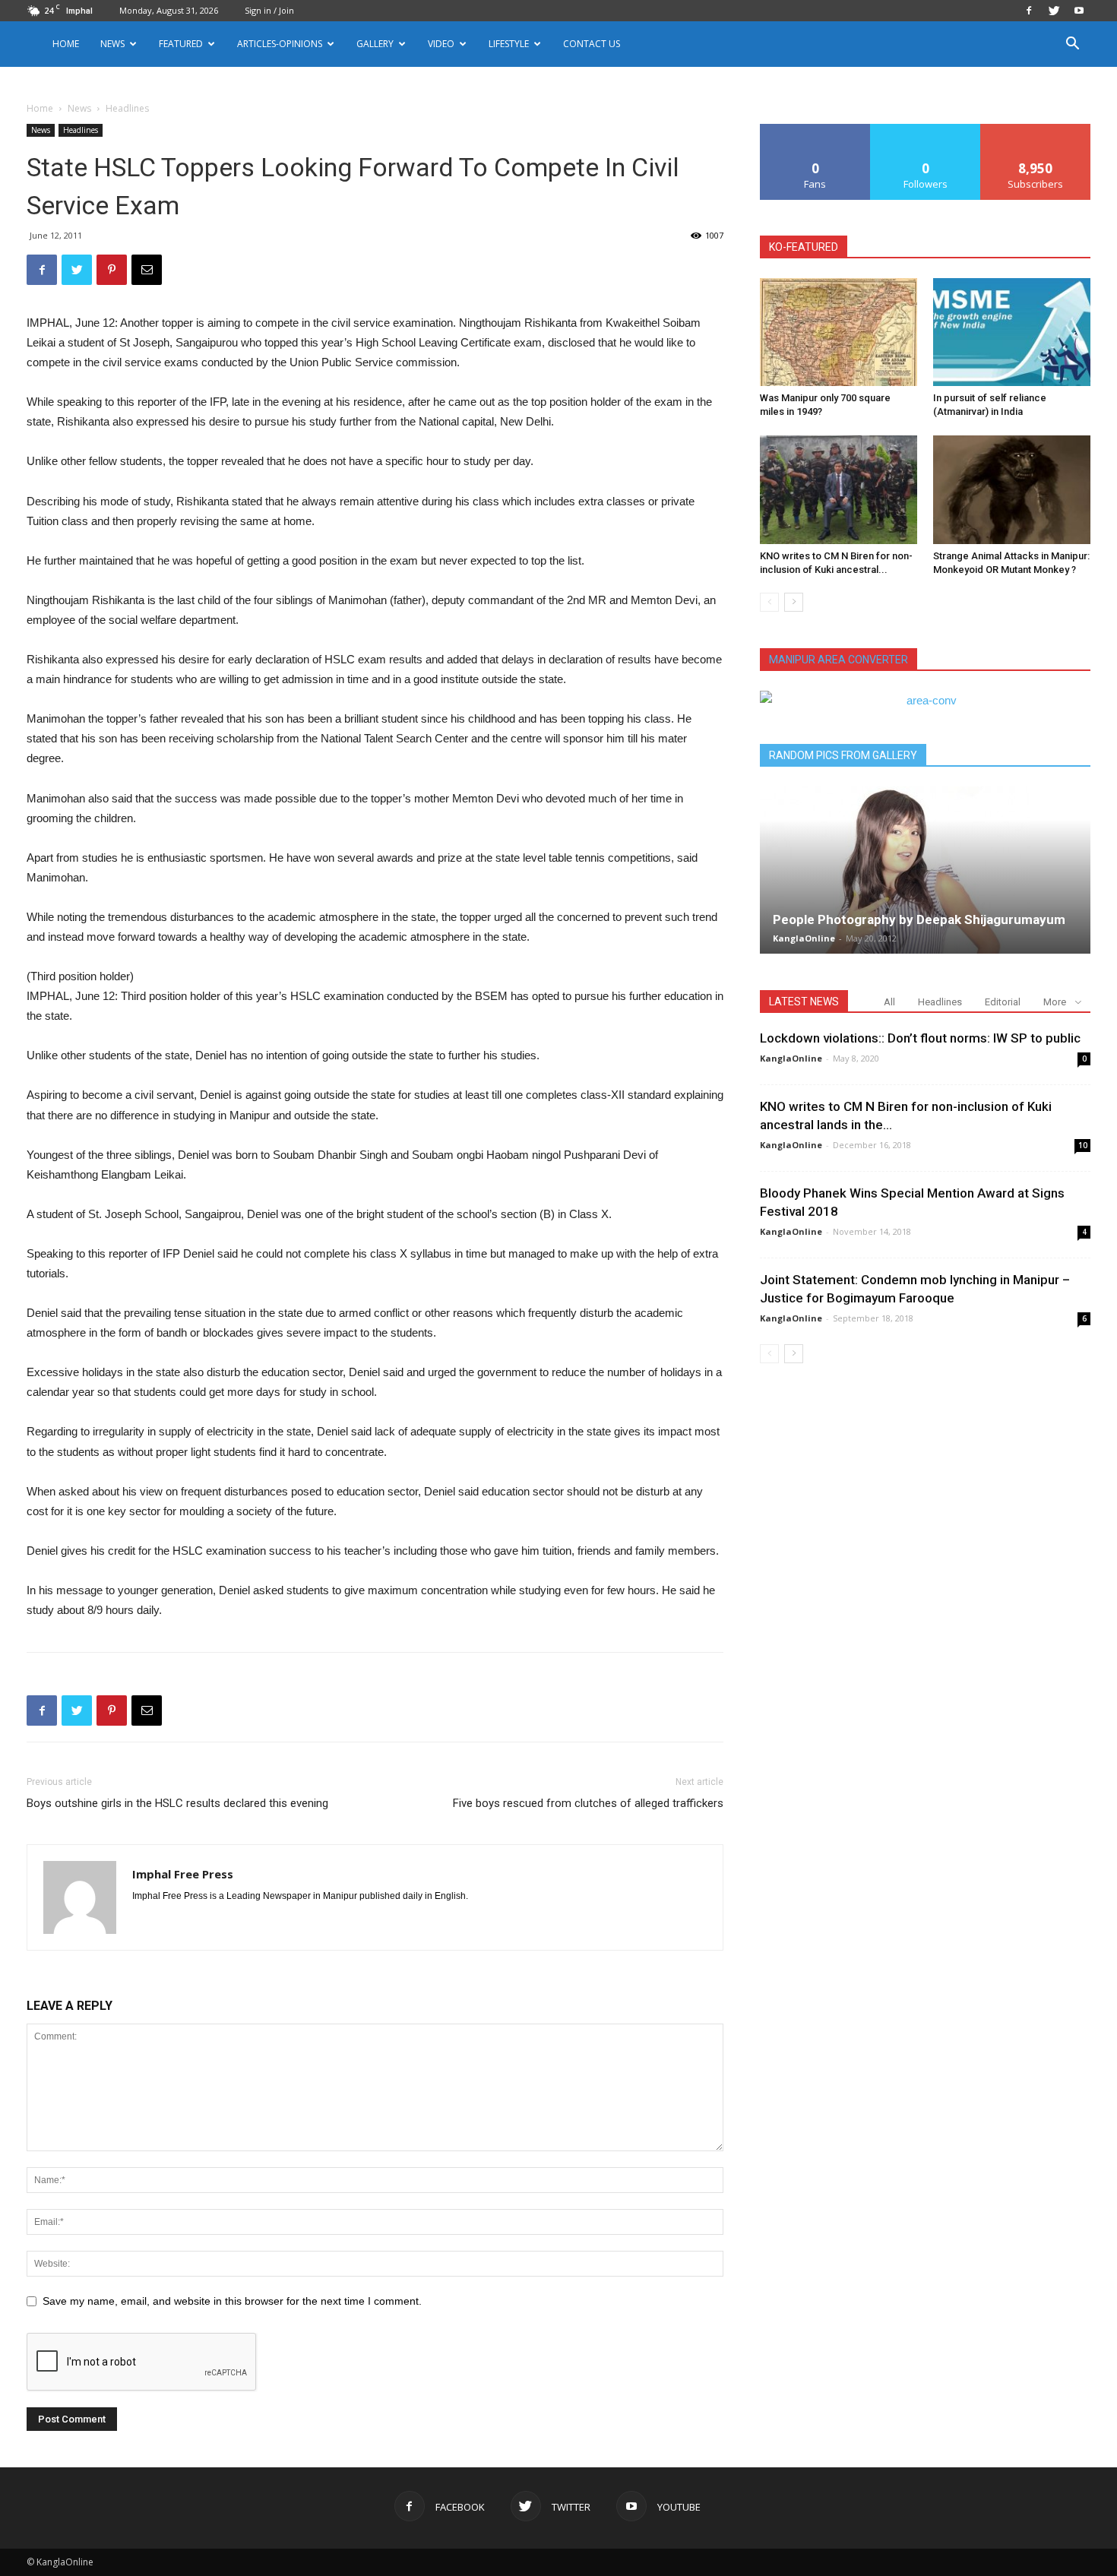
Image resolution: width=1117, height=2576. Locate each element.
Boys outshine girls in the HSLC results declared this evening (177, 1803)
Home (66, 44)
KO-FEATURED (804, 247)
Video (441, 44)
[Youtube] (1079, 11)
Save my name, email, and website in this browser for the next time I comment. (232, 2301)
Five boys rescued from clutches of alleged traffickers (588, 1803)
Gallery (375, 44)
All (889, 1002)
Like (816, 130)
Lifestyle (509, 44)
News (79, 108)
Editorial (1003, 1002)
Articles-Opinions (280, 44)
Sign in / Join (269, 10)
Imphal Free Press (183, 1874)
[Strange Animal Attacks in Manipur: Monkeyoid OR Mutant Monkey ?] (1012, 489)
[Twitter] (1054, 11)
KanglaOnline (804, 938)
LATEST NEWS (804, 1002)
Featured (181, 44)
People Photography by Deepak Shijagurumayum (919, 919)
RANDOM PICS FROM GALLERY (843, 755)
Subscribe (1036, 130)
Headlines (81, 130)
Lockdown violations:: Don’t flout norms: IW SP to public (920, 1038)
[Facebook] (1029, 11)
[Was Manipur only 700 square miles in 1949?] (839, 332)
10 (1083, 1145)
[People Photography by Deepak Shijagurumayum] (925, 870)
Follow (926, 130)
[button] (1072, 45)
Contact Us (592, 44)
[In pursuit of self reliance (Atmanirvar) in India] (1012, 332)
